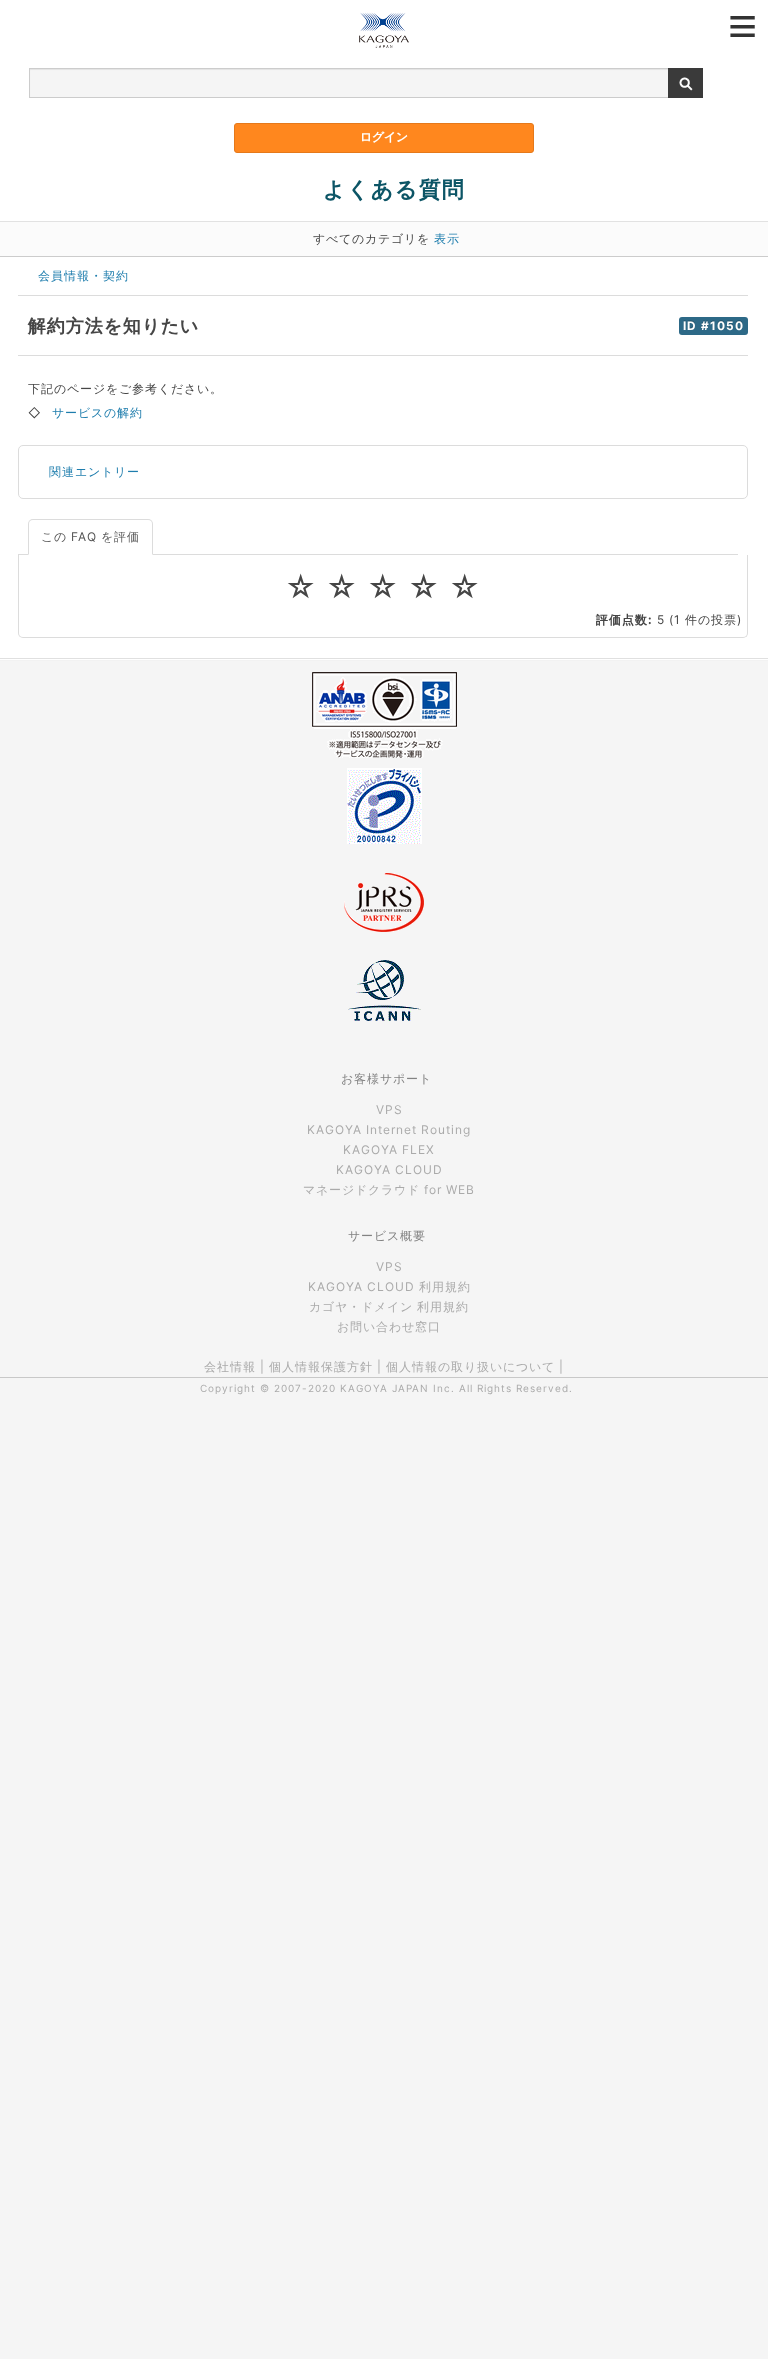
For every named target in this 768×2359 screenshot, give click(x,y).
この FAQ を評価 (90, 536)
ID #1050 (713, 326)
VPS (389, 1109)
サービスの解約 (97, 412)
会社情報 (230, 1366)
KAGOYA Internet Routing (389, 1129)
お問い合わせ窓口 (389, 1326)
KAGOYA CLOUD (389, 1169)
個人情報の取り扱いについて (470, 1366)
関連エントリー (94, 471)
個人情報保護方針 (321, 1366)
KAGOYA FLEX (389, 1149)
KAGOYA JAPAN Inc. (397, 1388)
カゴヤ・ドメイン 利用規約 (389, 1306)
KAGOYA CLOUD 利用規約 (389, 1286)
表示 (447, 238)
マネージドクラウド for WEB (389, 1189)
